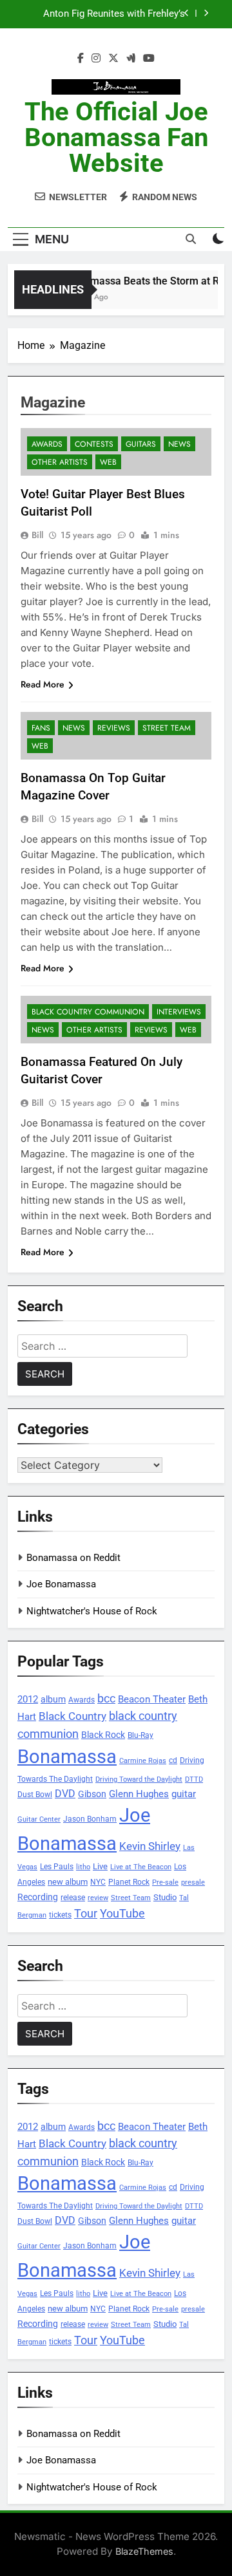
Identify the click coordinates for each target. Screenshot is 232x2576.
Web (108, 462)
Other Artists (60, 462)
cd (173, 1760)
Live (100, 1866)
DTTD (194, 1779)
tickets (60, 1915)
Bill (37, 535)
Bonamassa (67, 1757)
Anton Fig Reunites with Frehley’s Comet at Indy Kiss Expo (114, 14)
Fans (41, 728)
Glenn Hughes (139, 1794)
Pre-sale (165, 1882)
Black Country (72, 1716)
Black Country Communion (88, 1012)
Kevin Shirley (150, 1846)
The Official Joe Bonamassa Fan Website (116, 137)
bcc (106, 1698)
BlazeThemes (144, 2551)
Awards (47, 444)
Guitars (141, 444)
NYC (98, 1882)
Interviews (179, 1012)
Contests (94, 444)
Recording (38, 1897)
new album (68, 1882)
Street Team (167, 728)
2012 (28, 1699)
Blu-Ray (140, 1735)
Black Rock (103, 1735)
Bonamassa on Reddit (73, 1558)
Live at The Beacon (141, 1867)
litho (83, 1867)
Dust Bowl (35, 1795)
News (179, 444)
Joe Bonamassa (61, 1584)
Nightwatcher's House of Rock (92, 1611)
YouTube (122, 1913)
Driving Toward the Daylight (139, 1779)
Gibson (92, 1794)
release (73, 1898)
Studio (165, 1897)
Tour (86, 1913)
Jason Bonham (90, 1819)
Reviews (114, 728)
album (53, 1699)
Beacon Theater (152, 1699)
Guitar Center (39, 1819)
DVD (65, 1794)
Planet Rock (129, 1882)
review (98, 1898)
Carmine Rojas (143, 1761)
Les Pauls (57, 1866)
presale (193, 1882)
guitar (184, 1794)
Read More (43, 684)
